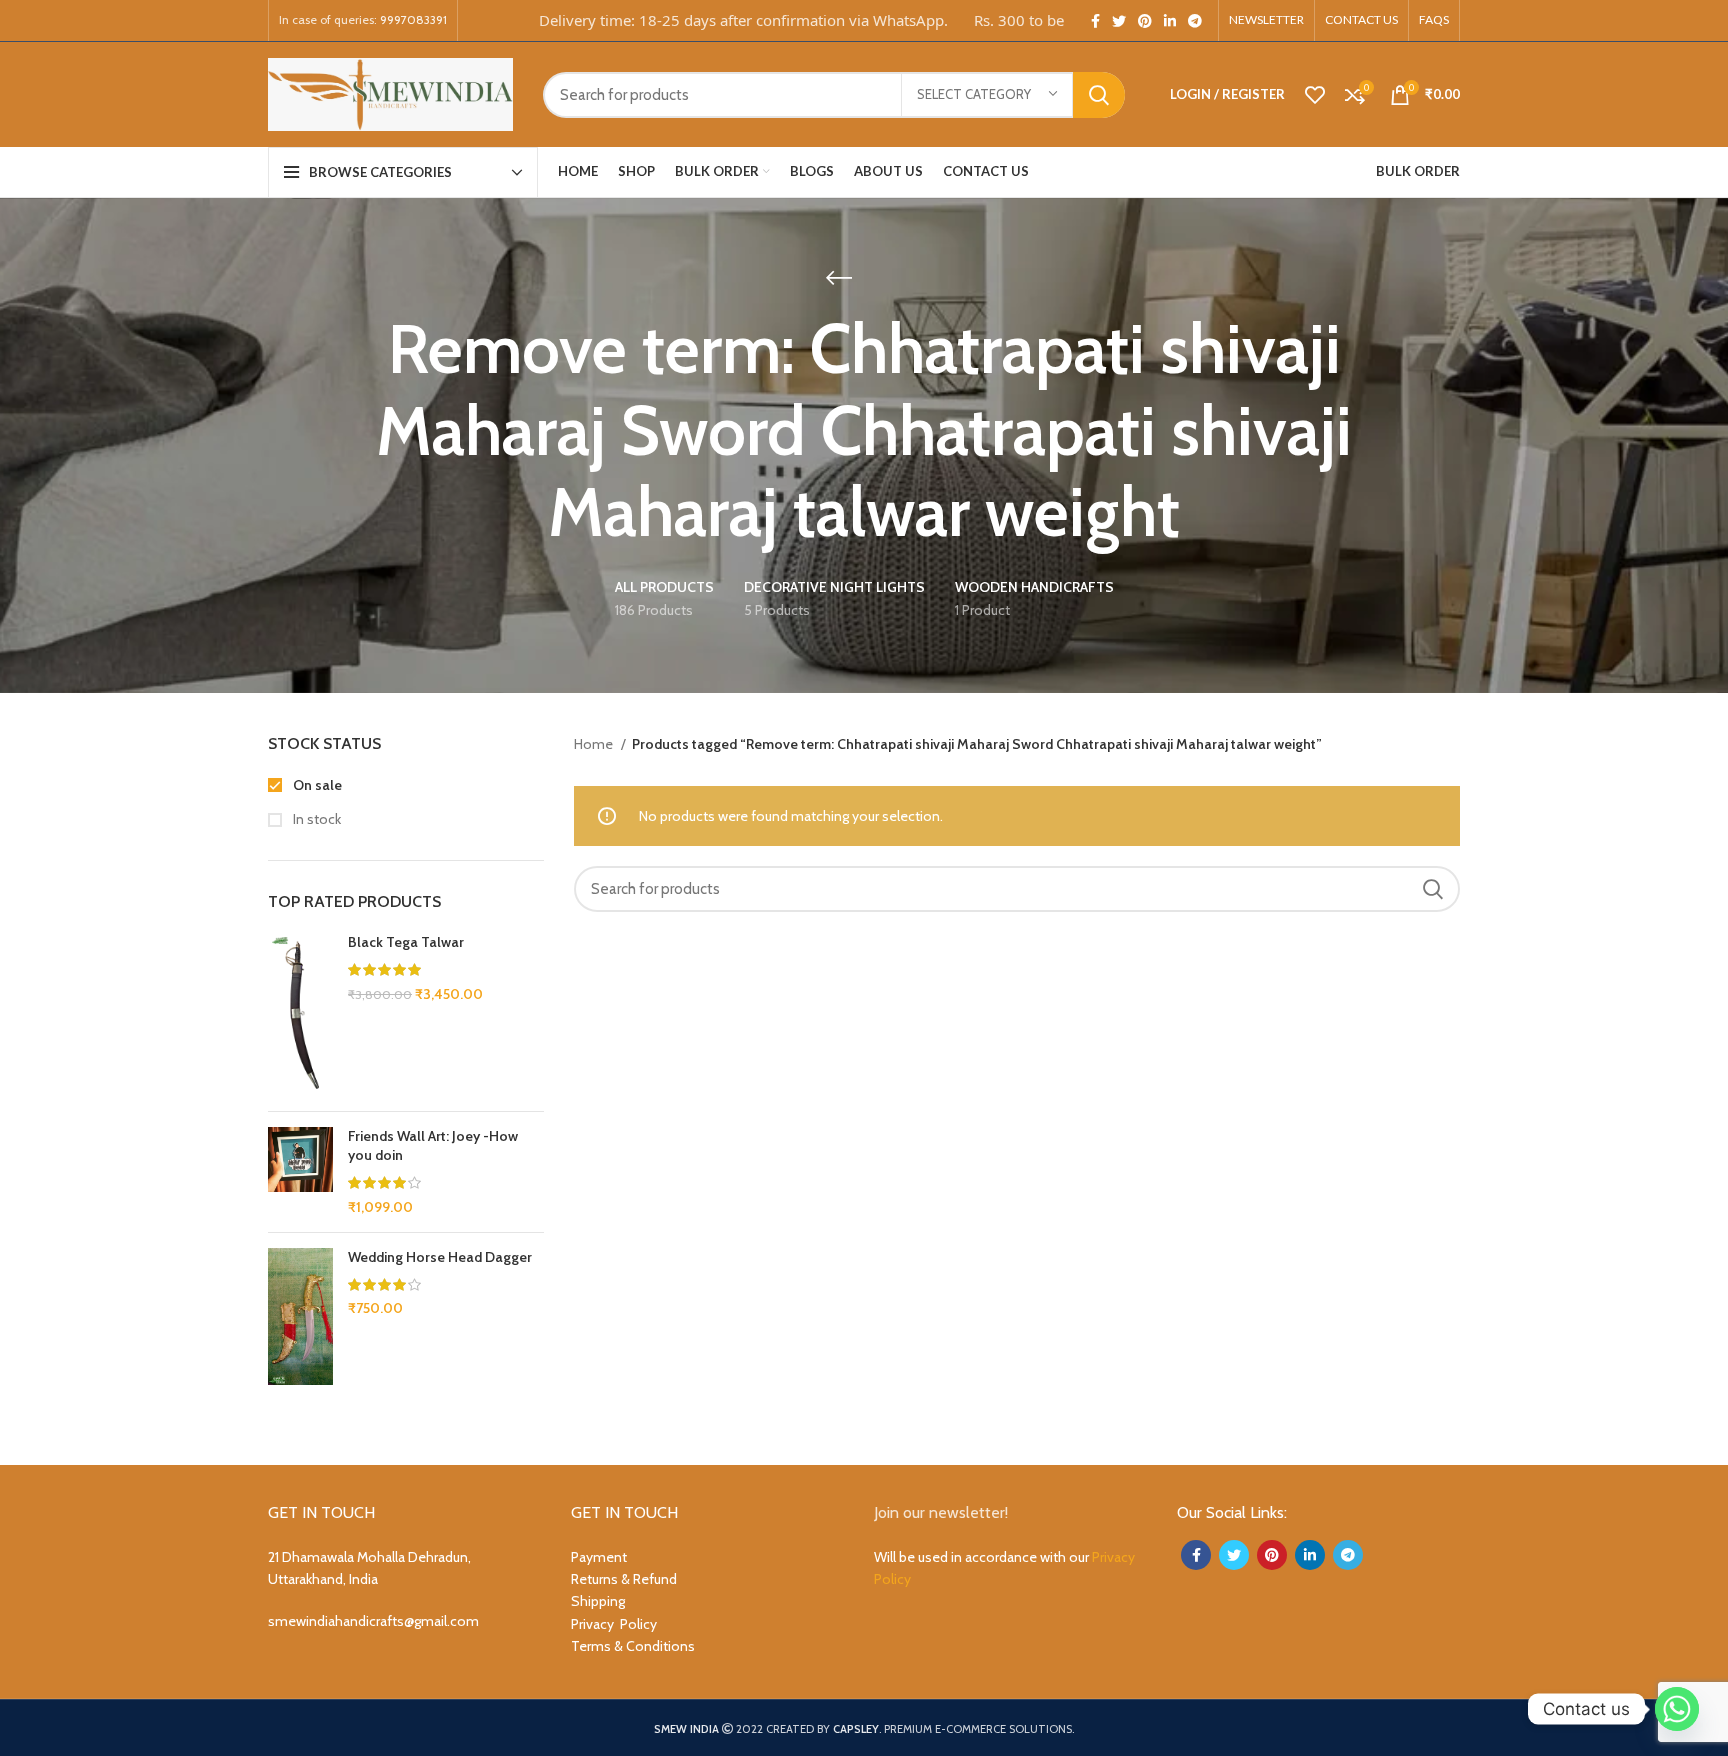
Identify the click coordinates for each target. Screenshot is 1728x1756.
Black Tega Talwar (406, 942)
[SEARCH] (1099, 95)
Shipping (598, 1601)
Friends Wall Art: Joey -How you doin (433, 1146)
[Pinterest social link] (1145, 21)
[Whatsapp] (1677, 1709)
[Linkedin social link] (1170, 21)
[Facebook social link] (1095, 21)
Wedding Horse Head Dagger (440, 1257)
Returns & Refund (624, 1579)
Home (595, 744)
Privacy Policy (614, 1624)
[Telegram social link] (1195, 21)
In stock (315, 819)
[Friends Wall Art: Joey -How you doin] (300, 1172)
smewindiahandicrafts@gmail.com (373, 1621)
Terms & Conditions (633, 1646)
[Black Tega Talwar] (300, 1014)
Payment (599, 1557)
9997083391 (413, 19)
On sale (316, 785)
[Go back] (839, 278)
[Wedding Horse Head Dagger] (300, 1316)
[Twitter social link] (1119, 21)
